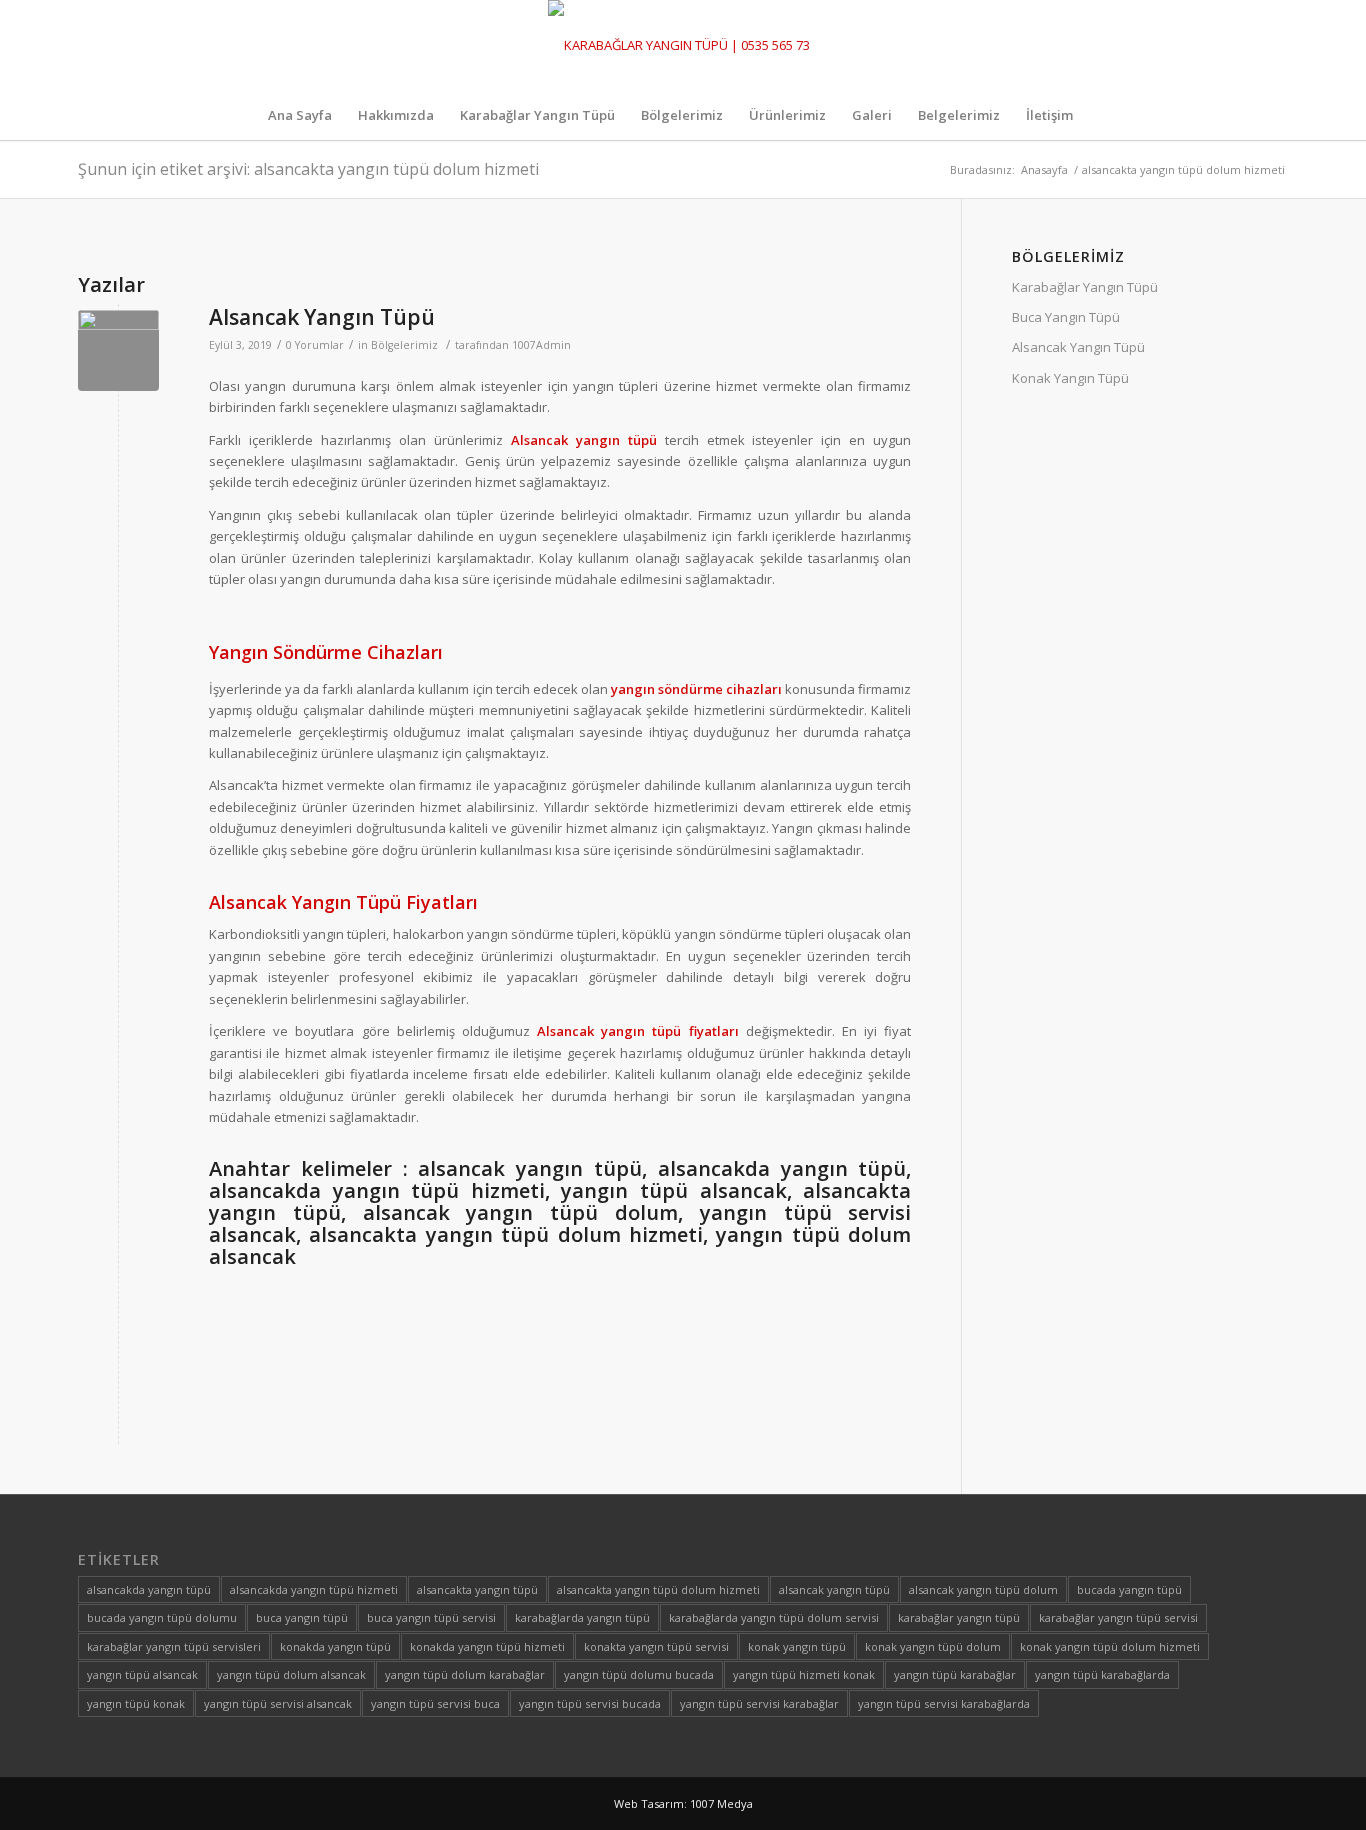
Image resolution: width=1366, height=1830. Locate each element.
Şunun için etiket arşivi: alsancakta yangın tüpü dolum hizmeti (308, 169)
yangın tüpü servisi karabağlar (759, 1703)
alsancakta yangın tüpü (477, 1589)
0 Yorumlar (315, 345)
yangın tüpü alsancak (142, 1674)
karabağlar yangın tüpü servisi (1118, 1617)
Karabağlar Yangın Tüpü (1085, 287)
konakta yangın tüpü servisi (656, 1646)
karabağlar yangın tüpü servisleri (174, 1646)
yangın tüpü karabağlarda (1102, 1674)
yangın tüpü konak (136, 1703)
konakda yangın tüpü (335, 1646)
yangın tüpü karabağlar (955, 1674)
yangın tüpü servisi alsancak (278, 1703)
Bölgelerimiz (404, 345)
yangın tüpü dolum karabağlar (465, 1674)
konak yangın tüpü (797, 1646)
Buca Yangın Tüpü (1066, 317)
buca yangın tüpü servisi (431, 1617)
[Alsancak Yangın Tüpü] (118, 350)
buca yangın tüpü (302, 1617)
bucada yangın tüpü (1129, 1589)
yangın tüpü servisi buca (435, 1703)
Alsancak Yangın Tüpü (322, 317)
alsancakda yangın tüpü (149, 1589)
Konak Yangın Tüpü (1070, 378)
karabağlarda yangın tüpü (582, 1617)
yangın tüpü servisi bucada (590, 1703)
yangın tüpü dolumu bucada (639, 1674)
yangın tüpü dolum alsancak (291, 1674)
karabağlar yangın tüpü (959, 1617)
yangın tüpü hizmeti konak (804, 1674)
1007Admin (541, 345)
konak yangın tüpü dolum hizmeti (1110, 1646)
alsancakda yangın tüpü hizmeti (314, 1589)
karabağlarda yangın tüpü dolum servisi (774, 1617)
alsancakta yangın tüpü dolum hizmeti (658, 1589)
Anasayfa (1044, 169)
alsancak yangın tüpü (834, 1589)
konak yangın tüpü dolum (933, 1646)
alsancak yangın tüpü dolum (983, 1589)
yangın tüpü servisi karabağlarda (944, 1703)
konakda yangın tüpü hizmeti (487, 1646)
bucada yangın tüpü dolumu (162, 1617)
